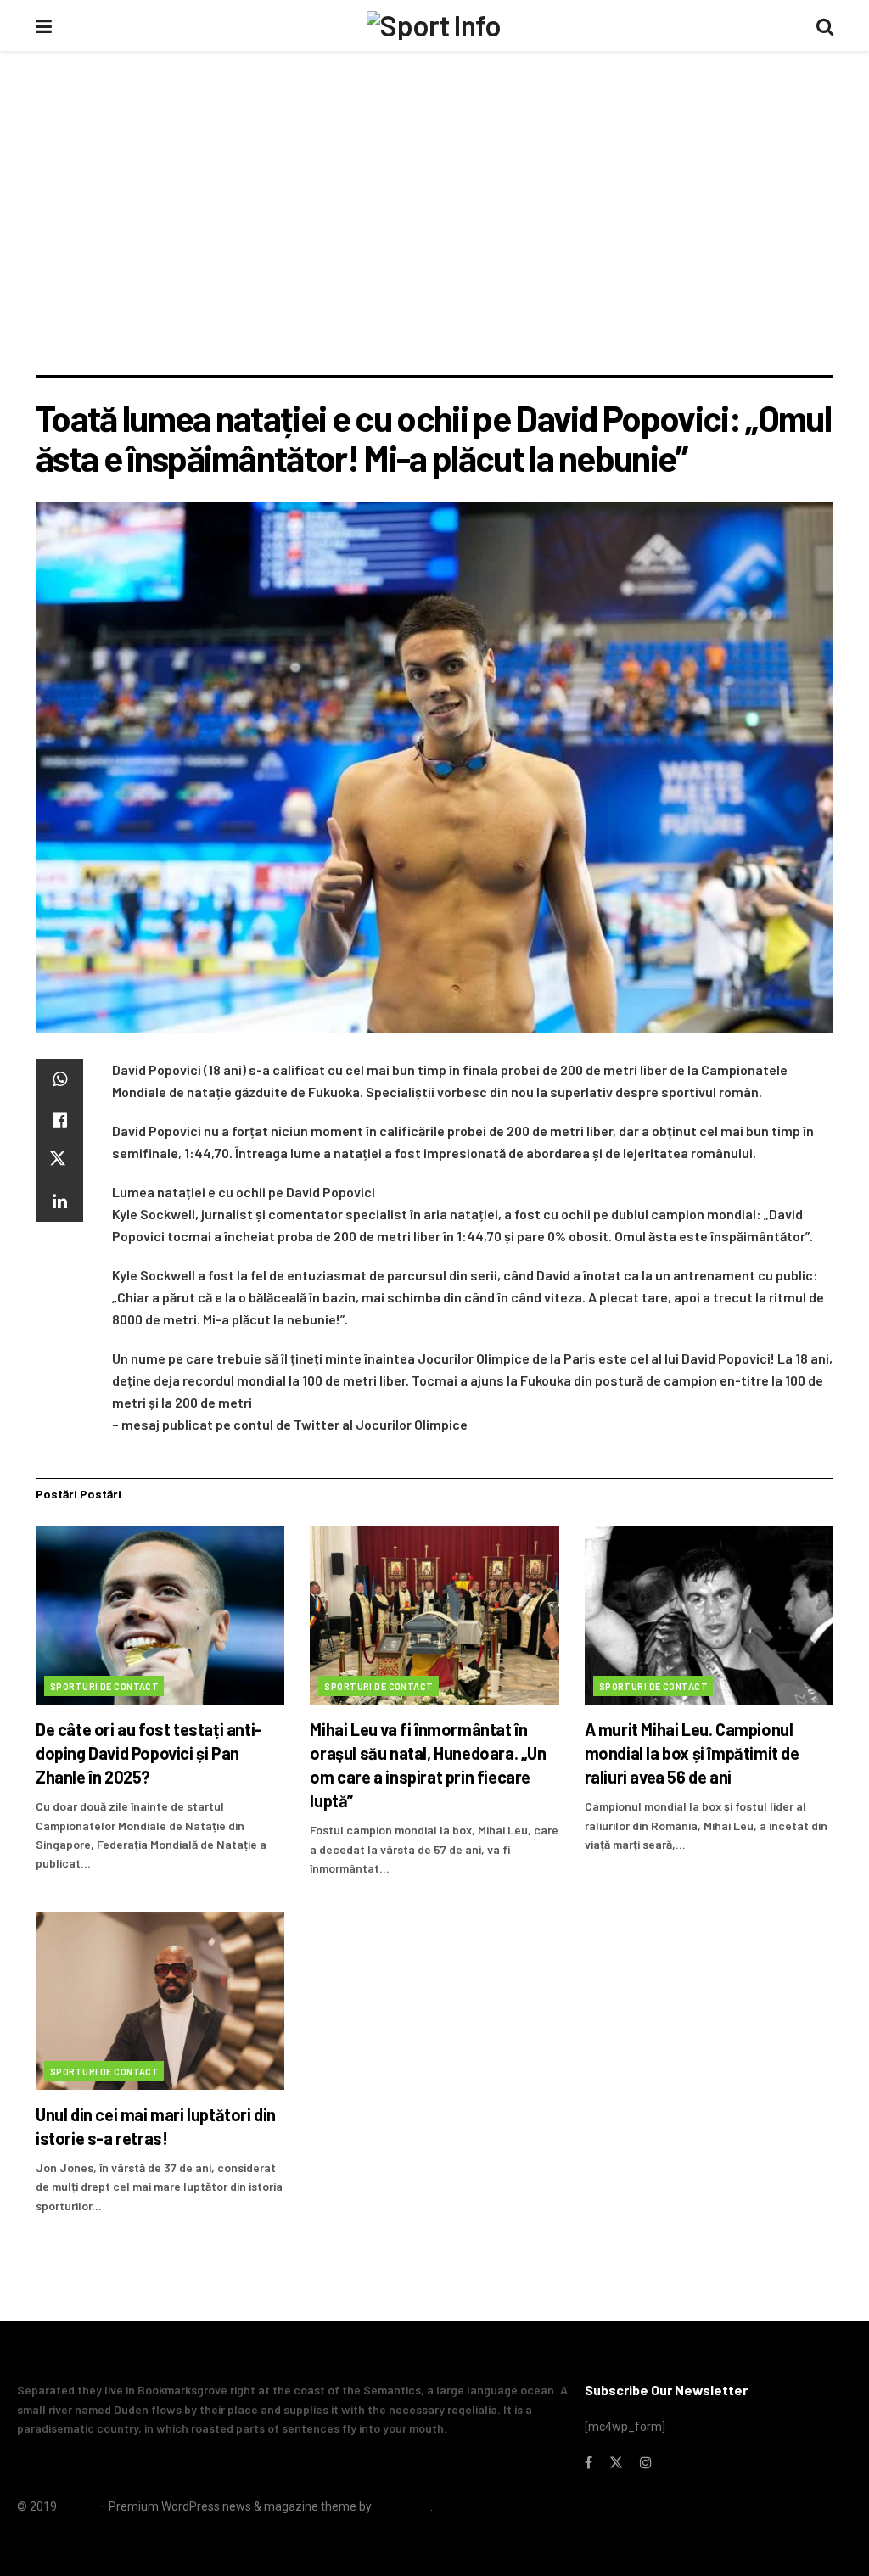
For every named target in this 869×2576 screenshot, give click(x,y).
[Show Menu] (44, 25)
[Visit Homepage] (434, 25)
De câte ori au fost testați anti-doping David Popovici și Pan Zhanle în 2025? (149, 1753)
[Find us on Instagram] (646, 2463)
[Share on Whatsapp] (59, 1079)
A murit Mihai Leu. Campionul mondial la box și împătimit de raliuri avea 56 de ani (692, 1753)
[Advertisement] (434, 248)
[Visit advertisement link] (434, 98)
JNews (78, 2506)
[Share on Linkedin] (59, 1201)
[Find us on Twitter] (616, 2463)
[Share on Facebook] (59, 1120)
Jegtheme (402, 2506)
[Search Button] (825, 25)
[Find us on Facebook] (589, 2463)
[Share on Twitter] (59, 1161)
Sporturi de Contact (104, 1686)
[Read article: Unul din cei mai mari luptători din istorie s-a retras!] (160, 2001)
